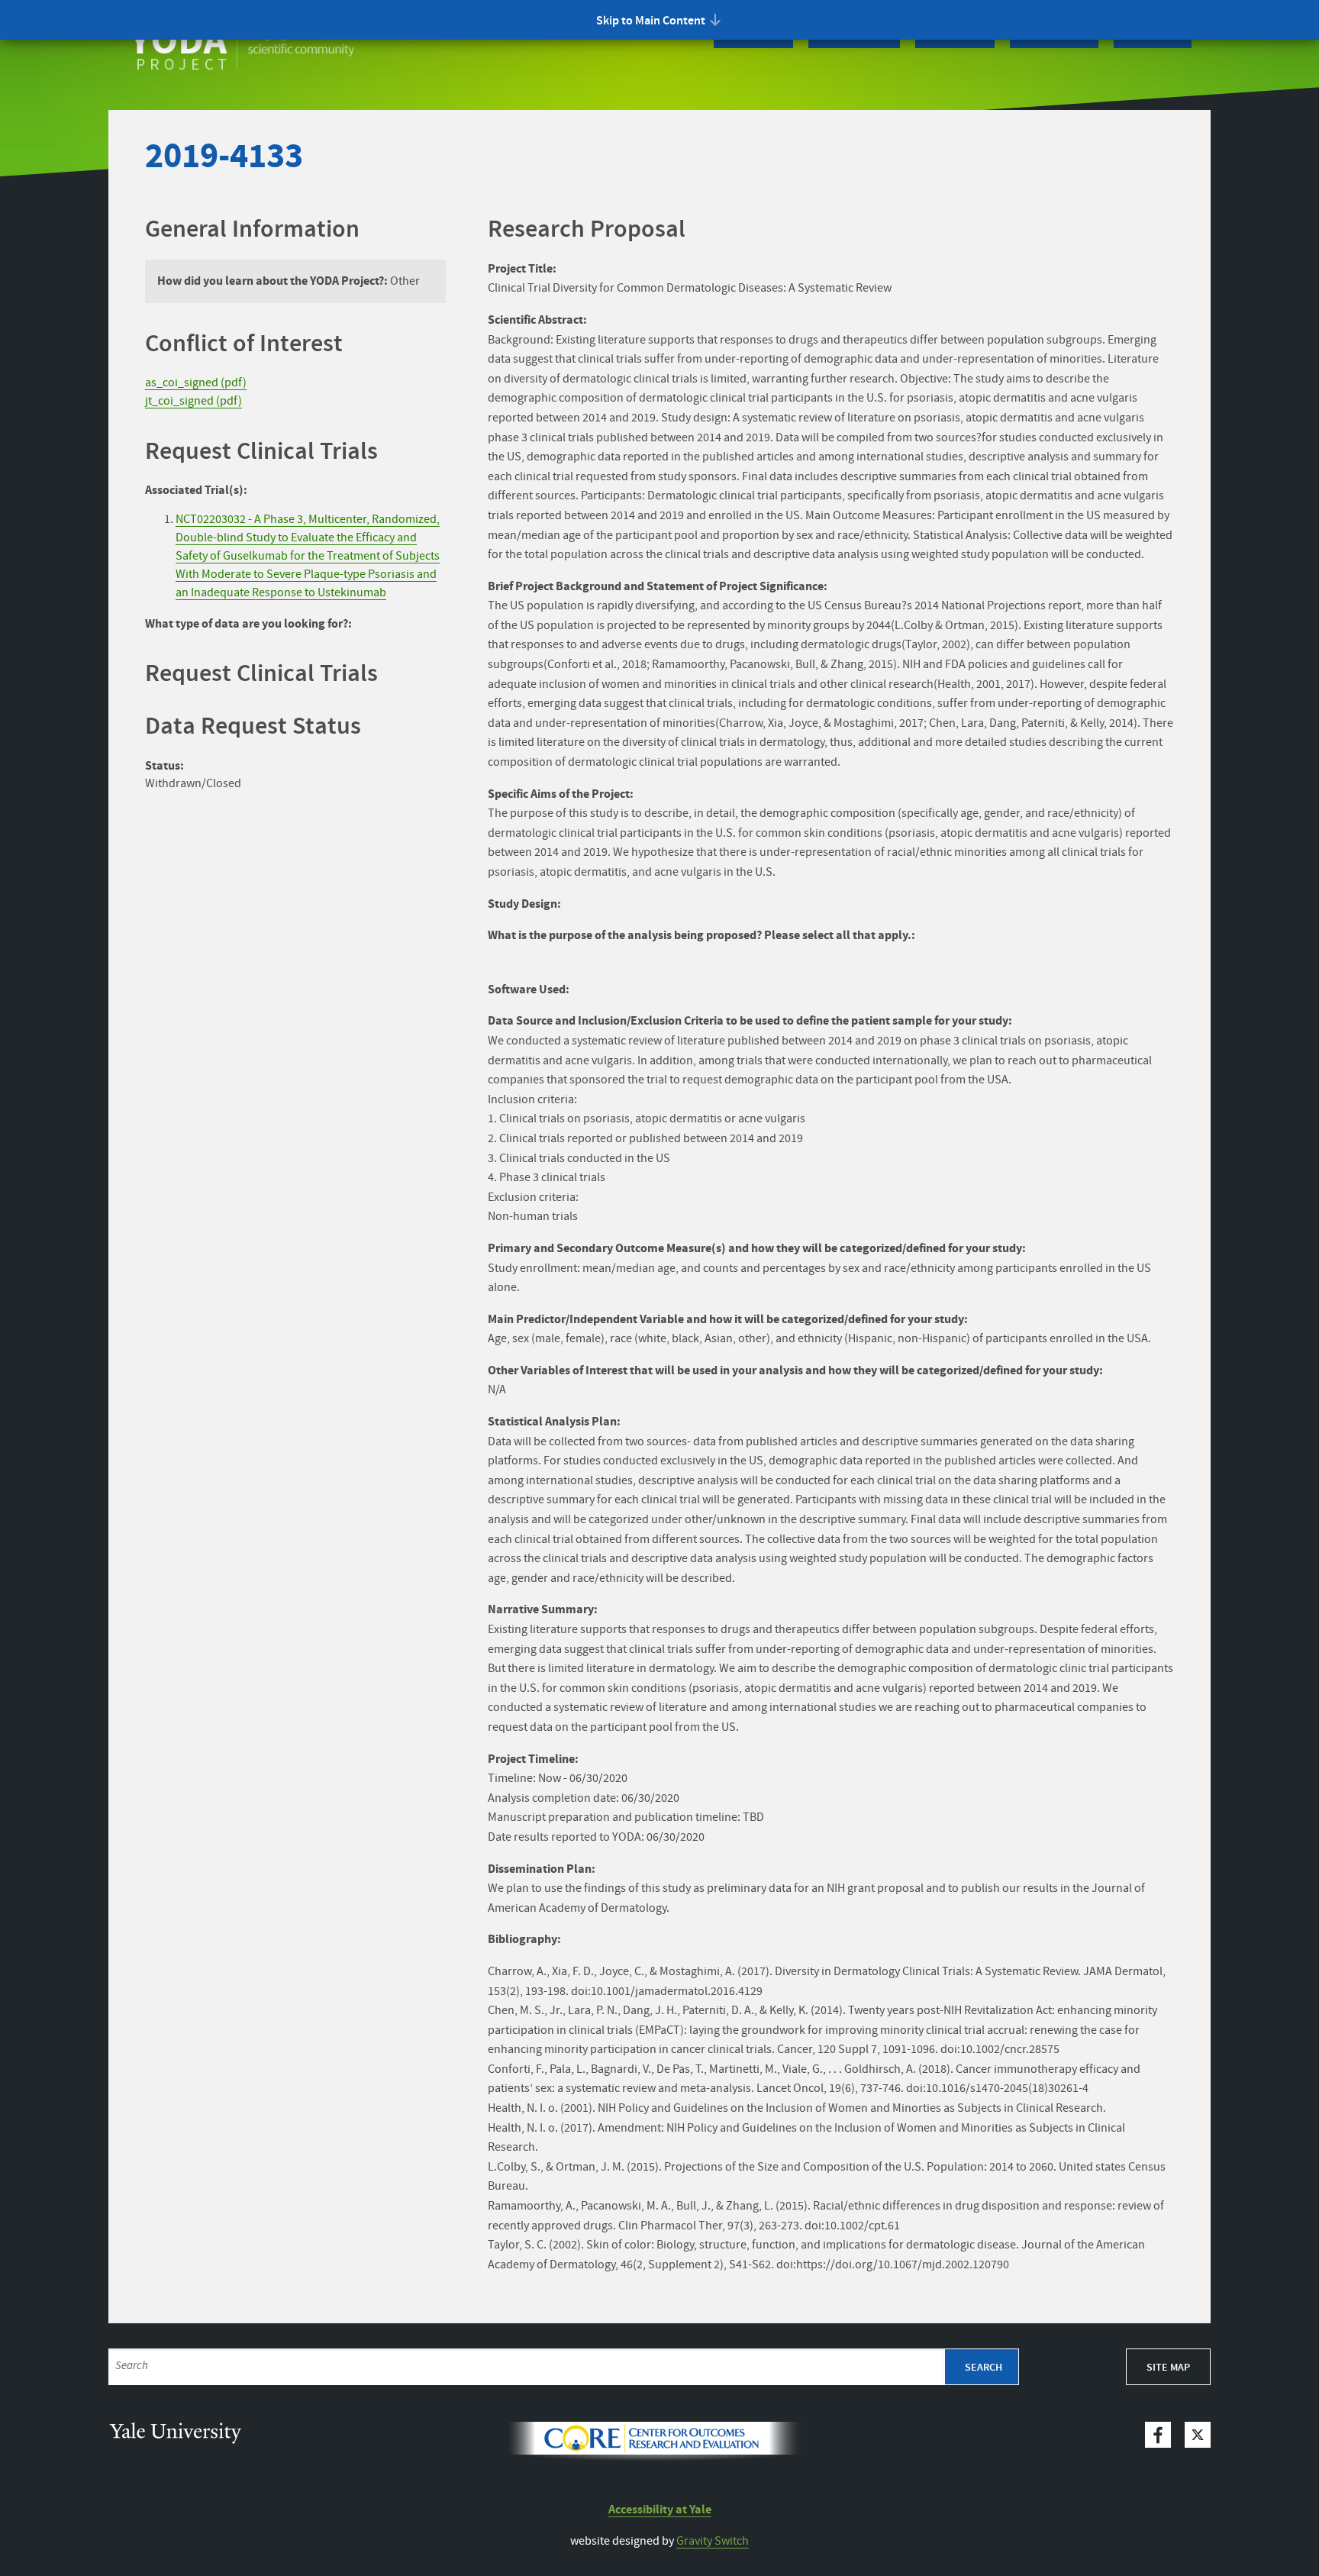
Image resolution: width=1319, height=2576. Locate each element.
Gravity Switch (713, 2541)
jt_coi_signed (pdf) (193, 401)
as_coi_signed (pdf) (196, 383)
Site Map (1168, 2368)
